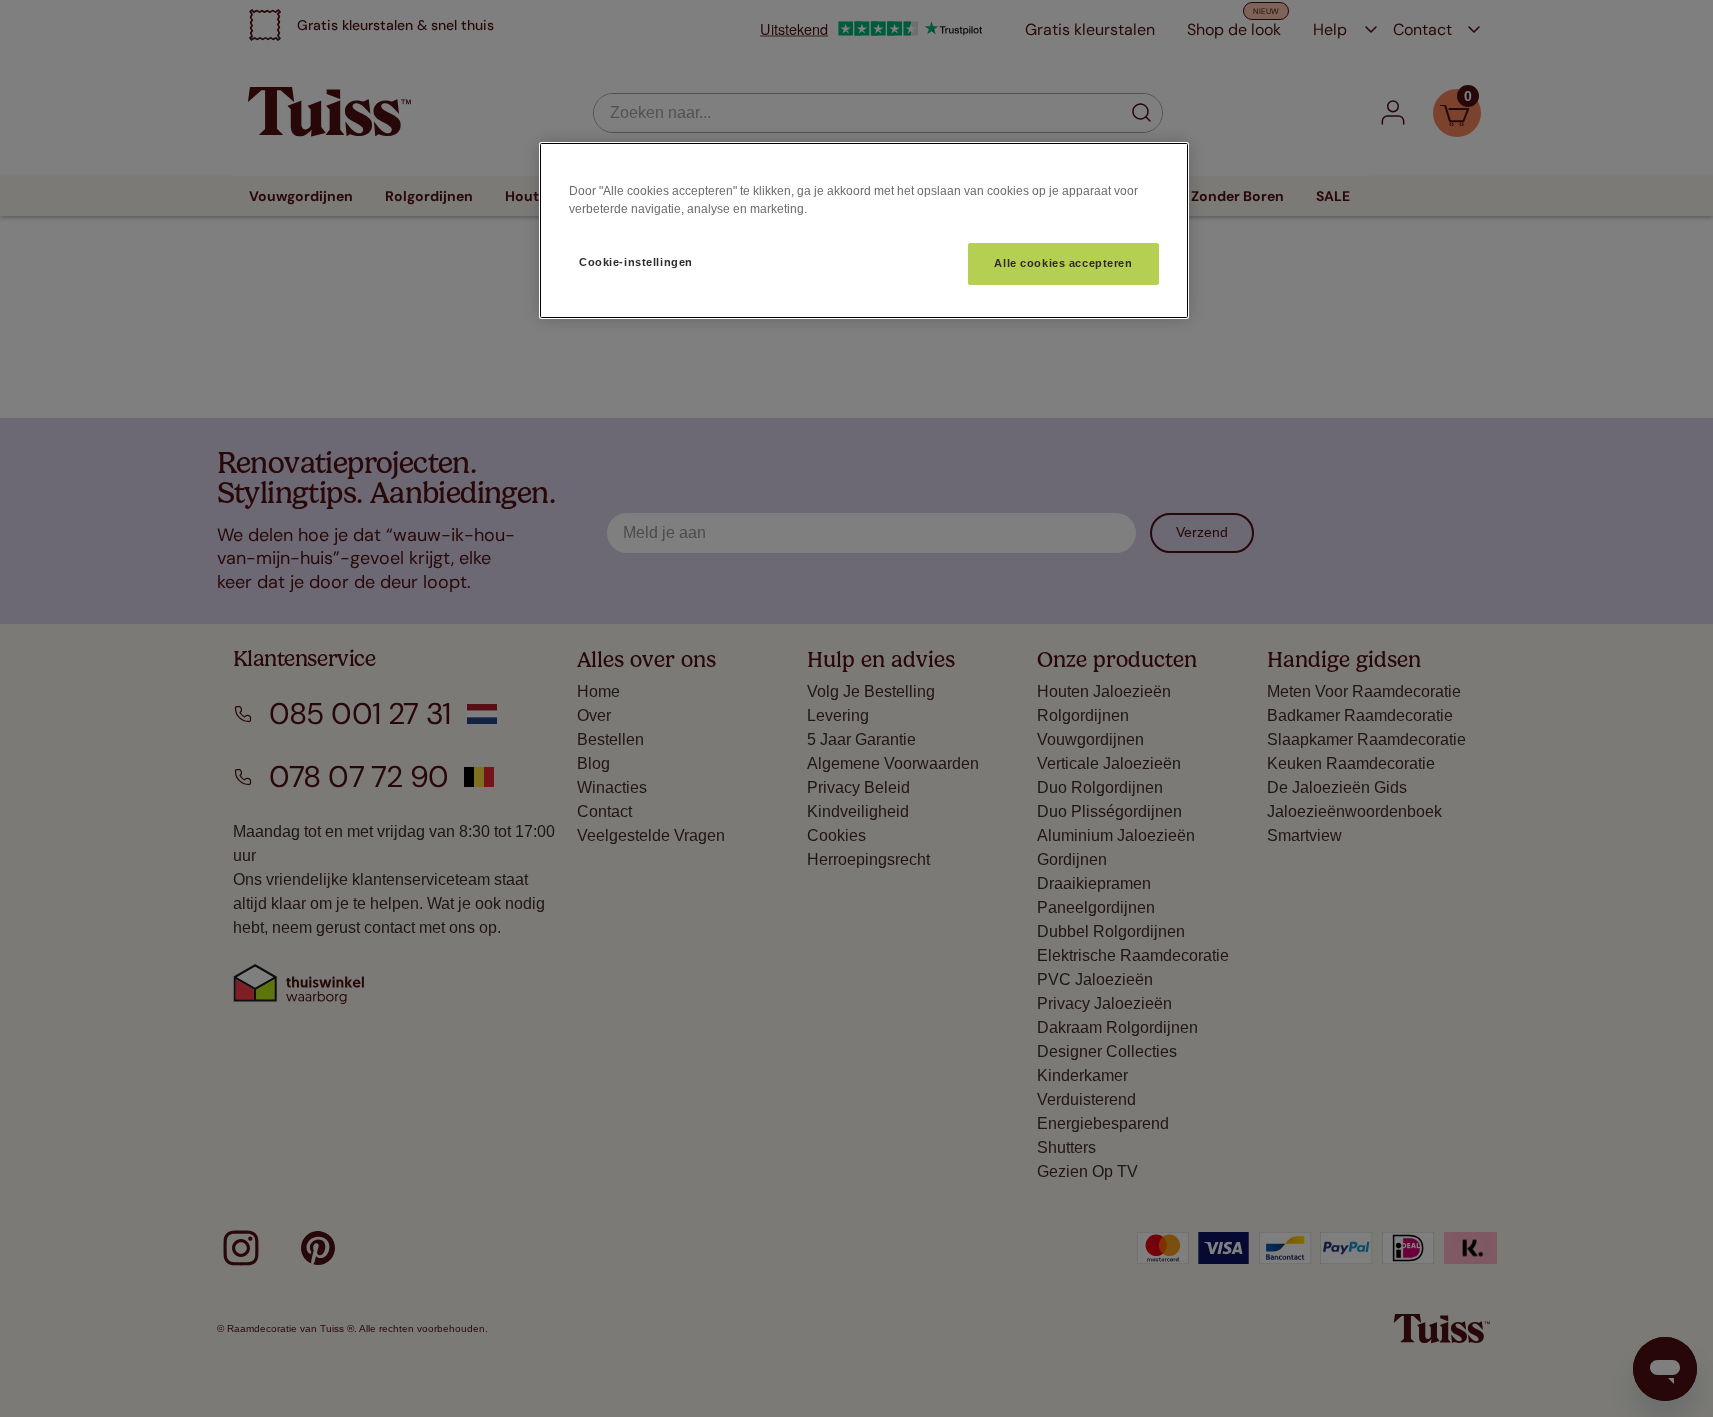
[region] (864, 230)
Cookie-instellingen (636, 262)
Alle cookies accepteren (1063, 263)
